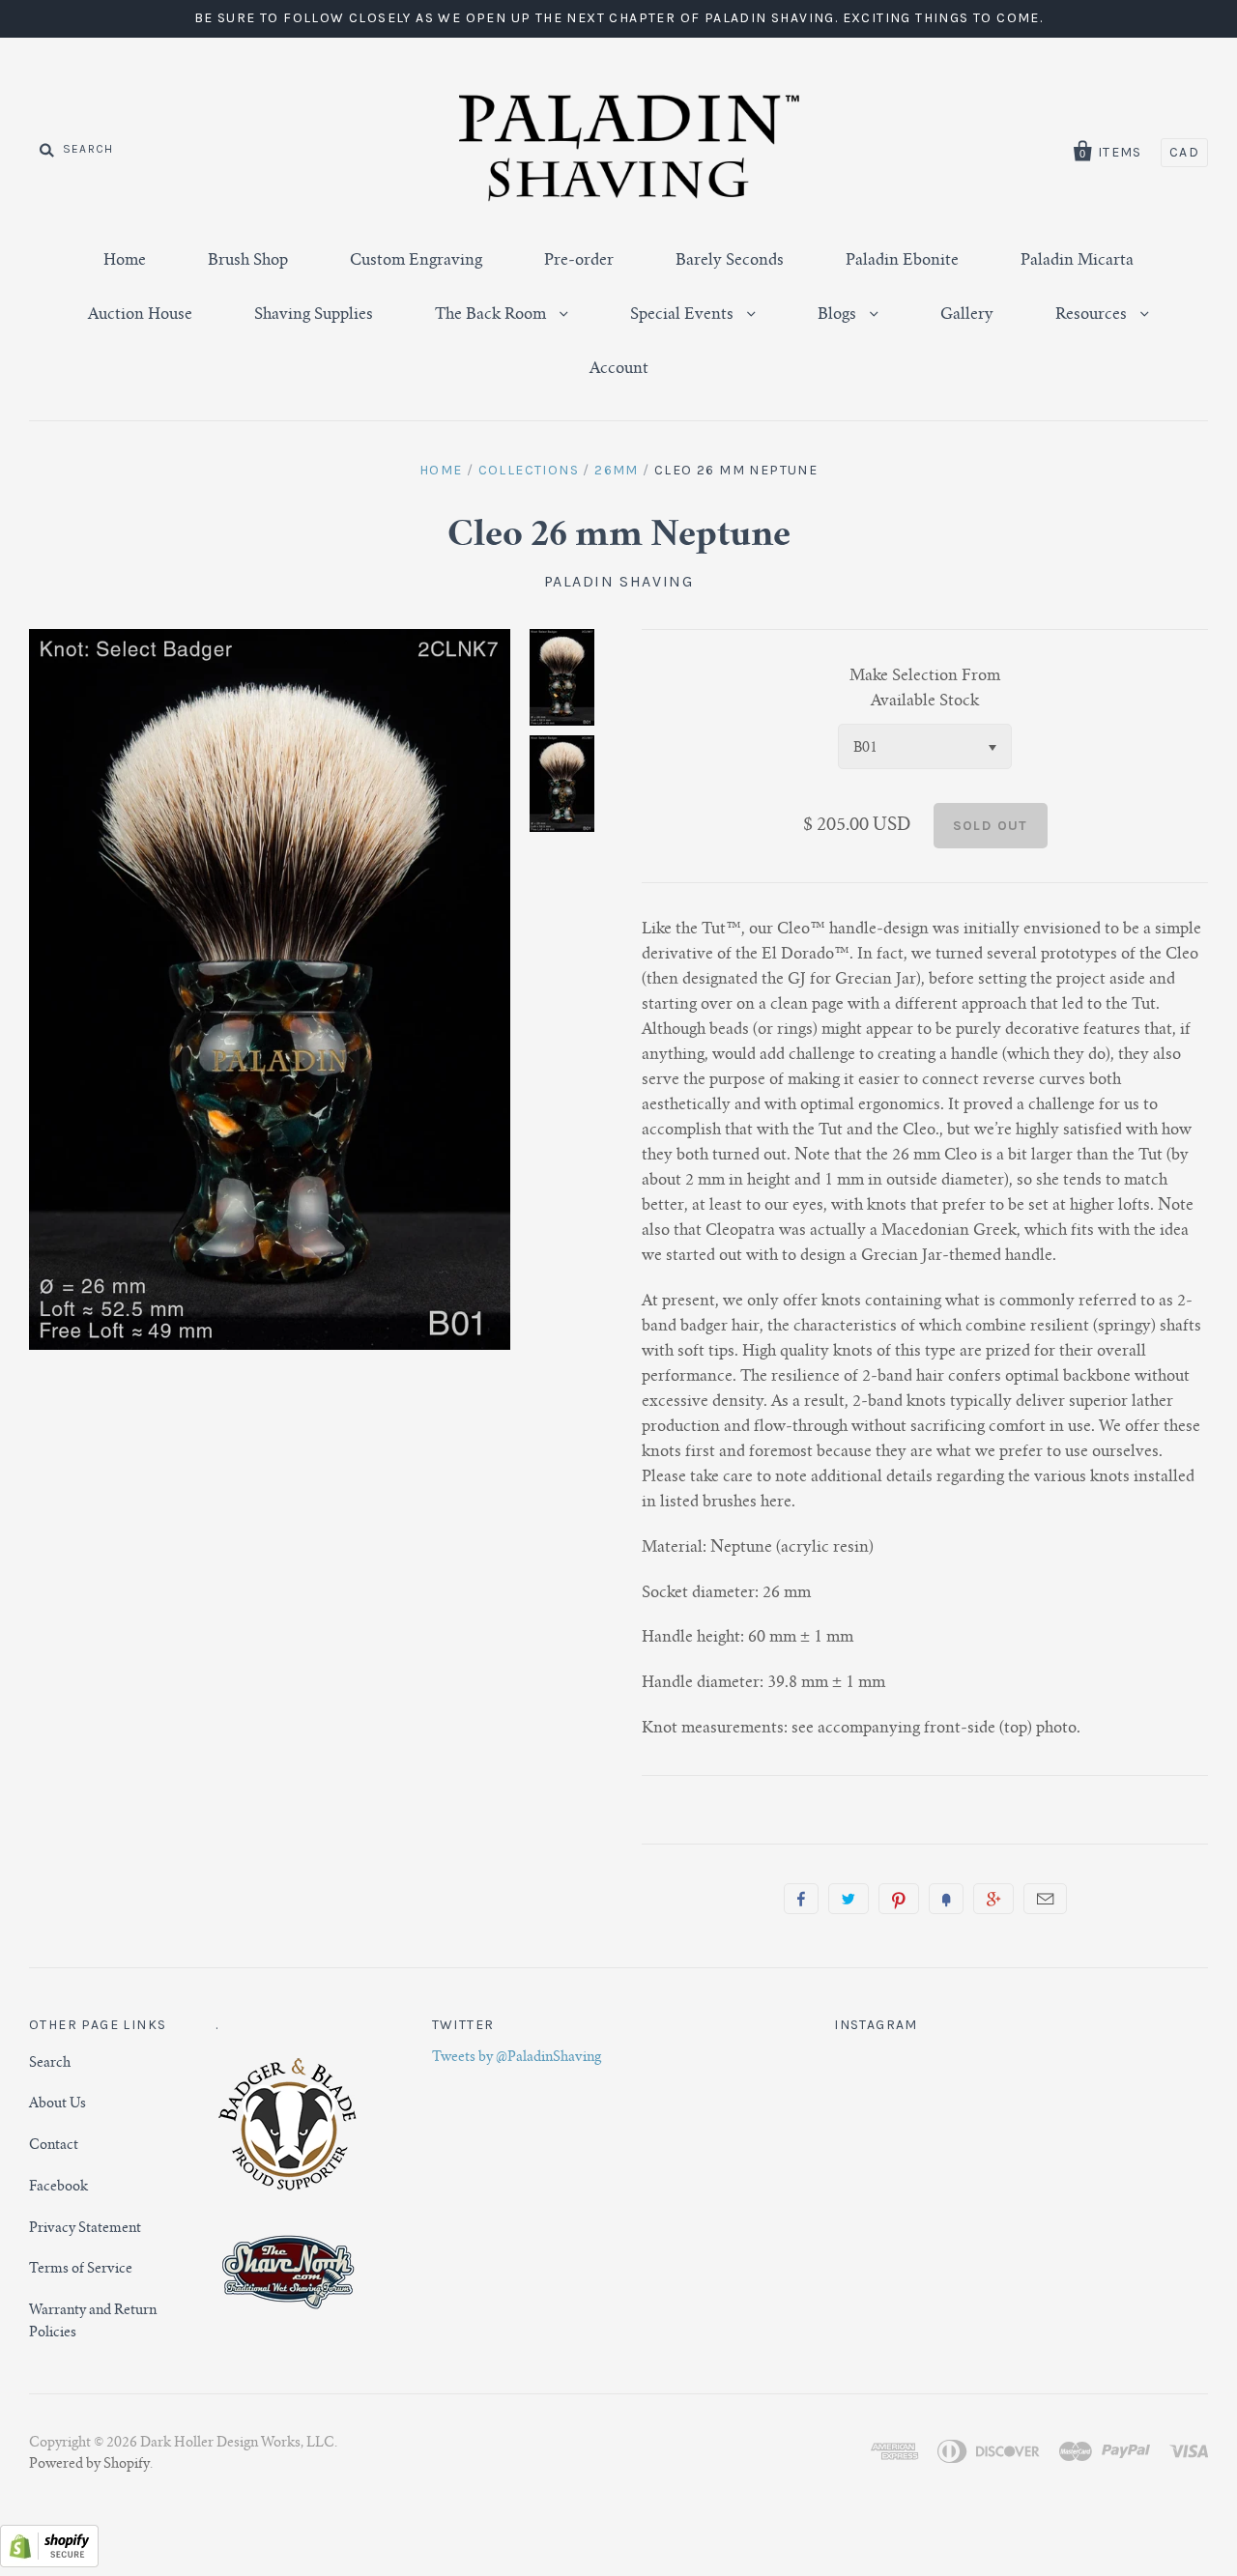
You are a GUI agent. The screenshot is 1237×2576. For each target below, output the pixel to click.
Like (801, 1899)
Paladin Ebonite (902, 261)
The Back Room (492, 315)
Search (50, 2064)
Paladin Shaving (619, 581)
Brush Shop (248, 261)
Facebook (58, 2188)
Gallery (967, 315)
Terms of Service (81, 2270)
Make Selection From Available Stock (925, 689)
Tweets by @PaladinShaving (517, 2058)
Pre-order (579, 261)
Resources (1093, 315)
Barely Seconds (730, 261)
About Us (58, 2104)
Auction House (140, 315)
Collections (529, 470)
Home (125, 261)
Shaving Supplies (314, 315)
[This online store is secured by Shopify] (49, 2563)
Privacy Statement (85, 2229)
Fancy (946, 1899)
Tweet (849, 1899)
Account (619, 369)
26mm (617, 470)
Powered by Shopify (89, 2465)
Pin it (899, 1899)
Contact (54, 2146)
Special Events (684, 315)
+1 (993, 1899)
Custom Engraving (416, 261)
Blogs (839, 315)
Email (1045, 1899)
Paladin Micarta (1077, 261)
